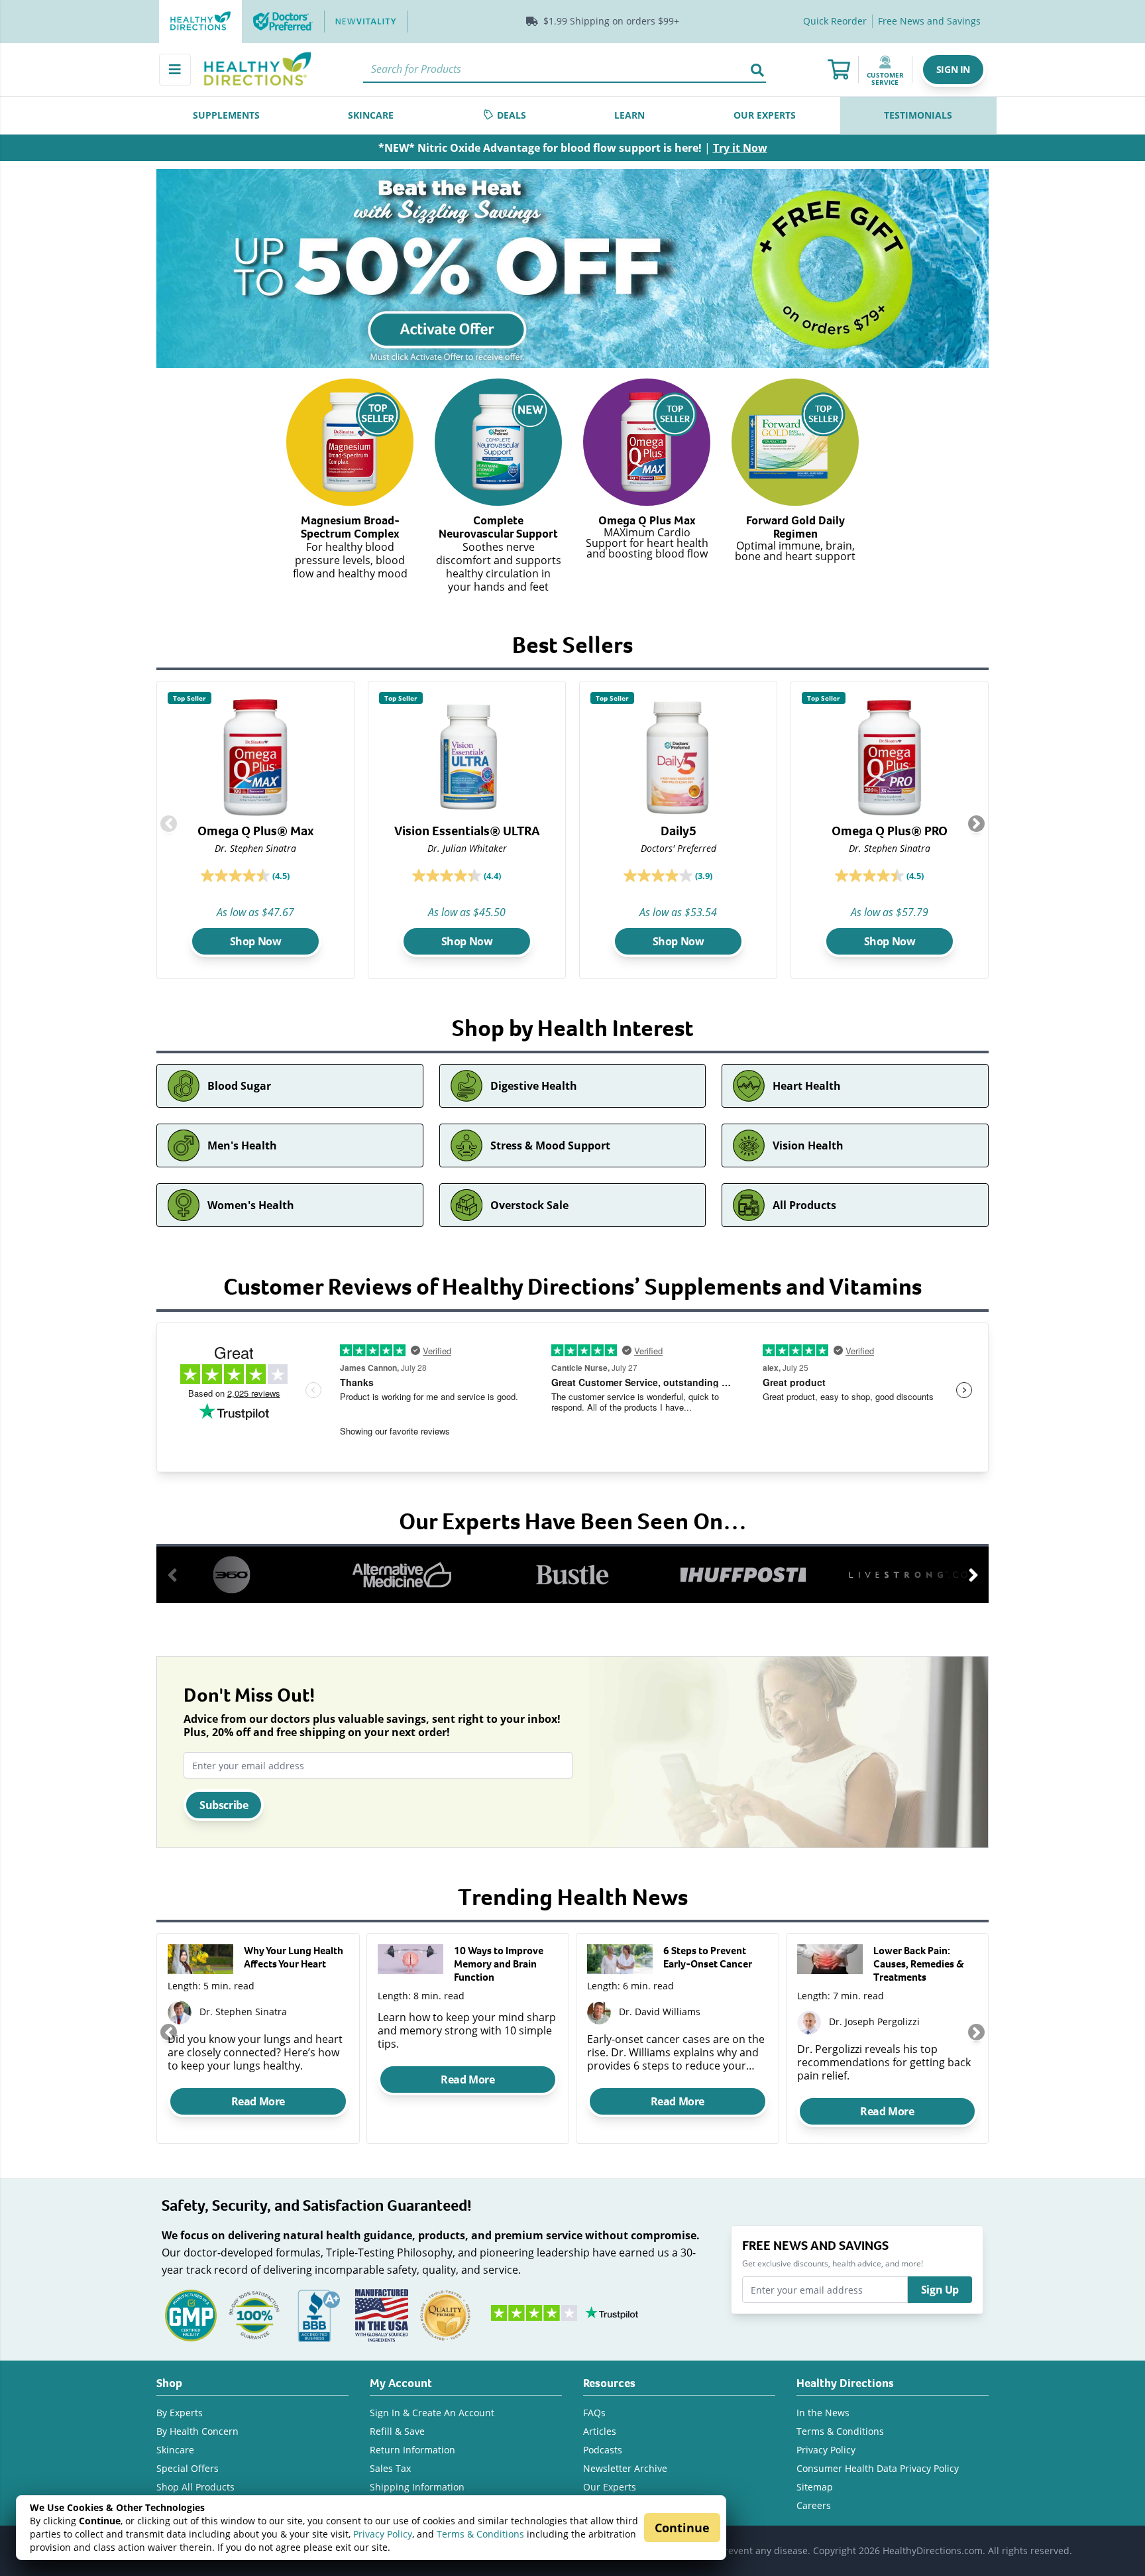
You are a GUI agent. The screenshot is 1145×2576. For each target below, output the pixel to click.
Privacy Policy (383, 2534)
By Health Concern (197, 2431)
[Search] (757, 70)
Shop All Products (195, 2487)
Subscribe (224, 1805)
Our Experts (610, 2487)
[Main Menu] (175, 70)
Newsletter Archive (625, 2468)
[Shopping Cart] (839, 70)
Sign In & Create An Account (432, 2413)
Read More (258, 2101)
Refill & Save (397, 2431)
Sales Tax (390, 2468)
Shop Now (256, 941)
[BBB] (318, 2314)
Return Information (412, 2450)
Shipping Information (417, 2487)
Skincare (175, 2450)
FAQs (594, 2413)
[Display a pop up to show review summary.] (303, 878)
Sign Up (940, 2290)
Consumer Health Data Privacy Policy (878, 2468)
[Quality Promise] (445, 2314)
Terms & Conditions (480, 2534)
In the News (823, 2413)
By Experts (180, 2413)
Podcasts (603, 2450)
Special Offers (188, 2468)
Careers (814, 2505)
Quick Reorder (835, 21)
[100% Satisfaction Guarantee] (254, 2314)
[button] (953, 70)
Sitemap (815, 2487)
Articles (600, 2431)
